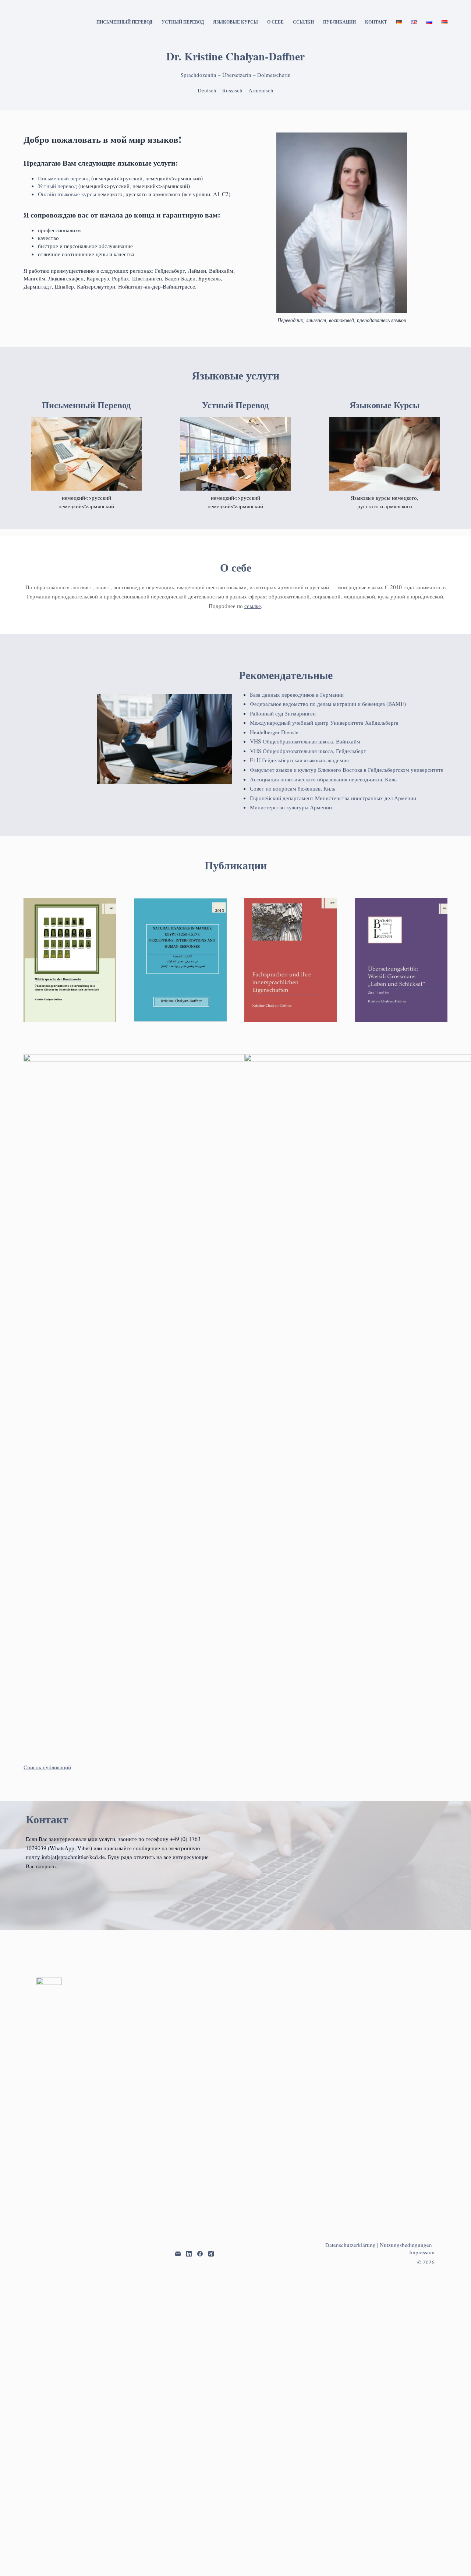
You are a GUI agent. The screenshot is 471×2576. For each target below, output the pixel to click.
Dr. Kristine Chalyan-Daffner (235, 56)
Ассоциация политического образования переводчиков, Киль (323, 779)
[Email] (178, 2254)
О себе (275, 22)
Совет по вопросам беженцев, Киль (293, 788)
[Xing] (211, 2254)
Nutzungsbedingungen (406, 2245)
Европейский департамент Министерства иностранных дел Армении (333, 798)
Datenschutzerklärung (350, 2245)
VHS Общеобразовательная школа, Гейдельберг (308, 751)
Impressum (422, 2252)
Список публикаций (47, 1767)
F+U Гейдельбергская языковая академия (299, 760)
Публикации (339, 22)
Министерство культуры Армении (291, 807)
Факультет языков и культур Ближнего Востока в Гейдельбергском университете (347, 770)
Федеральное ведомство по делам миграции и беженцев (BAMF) (328, 704)
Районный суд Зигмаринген (283, 713)
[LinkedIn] (189, 2254)
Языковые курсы (235, 22)
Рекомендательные (286, 675)
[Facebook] (200, 2254)
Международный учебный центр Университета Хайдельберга (324, 722)
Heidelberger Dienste (274, 732)
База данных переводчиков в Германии (297, 695)
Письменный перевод (124, 22)
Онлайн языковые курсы (68, 194)
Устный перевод (183, 22)
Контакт (376, 22)
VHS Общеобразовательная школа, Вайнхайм (305, 741)
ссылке (253, 606)
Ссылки (303, 22)
